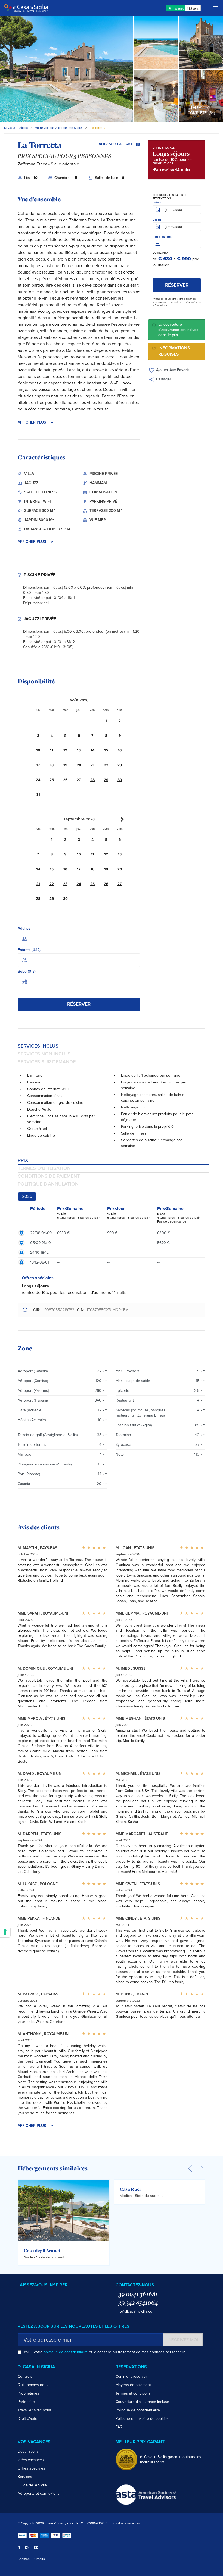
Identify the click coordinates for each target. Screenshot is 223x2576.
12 (106, 854)
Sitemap (24, 2559)
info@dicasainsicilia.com (135, 2312)
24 (79, 884)
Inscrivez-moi (183, 2340)
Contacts (25, 2376)
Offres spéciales (31, 2468)
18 (92, 869)
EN (27, 2547)
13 (120, 854)
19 (106, 869)
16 (65, 869)
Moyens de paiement (133, 2385)
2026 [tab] (27, 1196)
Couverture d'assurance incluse (142, 2402)
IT (19, 2547)
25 (92, 884)
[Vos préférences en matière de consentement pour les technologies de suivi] (5, 1932)
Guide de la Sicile (32, 2485)
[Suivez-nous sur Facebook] (20, 2295)
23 (65, 884)
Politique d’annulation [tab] (48, 1184)
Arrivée (157, 203)
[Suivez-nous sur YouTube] (36, 2295)
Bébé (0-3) (27, 971)
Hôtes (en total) (162, 237)
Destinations (28, 2451)
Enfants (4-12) (29, 950)
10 (79, 854)
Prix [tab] (23, 1160)
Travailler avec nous (34, 2410)
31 (38, 795)
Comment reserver (131, 2376)
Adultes (24, 928)
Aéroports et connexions (39, 2494)
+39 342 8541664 (137, 2302)
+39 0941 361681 (137, 2294)
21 (38, 884)
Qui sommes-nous (33, 2385)
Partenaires (27, 2402)
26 (106, 884)
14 (38, 869)
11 (92, 854)
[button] (79, 422)
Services (25, 2477)
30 (120, 780)
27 (120, 884)
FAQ (119, 2427)
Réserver (79, 1004)
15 (52, 869)
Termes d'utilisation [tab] (44, 1168)
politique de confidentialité (66, 2352)
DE (36, 2547)
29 (106, 780)
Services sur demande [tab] (47, 1062)
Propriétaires (28, 2393)
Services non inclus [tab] (44, 1054)
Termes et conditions (133, 2393)
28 (92, 780)
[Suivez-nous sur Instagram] (28, 2295)
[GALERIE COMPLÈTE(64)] (201, 96)
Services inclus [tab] (38, 1046)
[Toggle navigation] (215, 8)
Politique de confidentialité (138, 2410)
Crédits (40, 2559)
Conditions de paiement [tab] (49, 1176)
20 (120, 869)
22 (52, 884)
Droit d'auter (28, 2419)
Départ (157, 220)
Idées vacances (31, 2460)
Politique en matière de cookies (142, 2419)
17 (79, 869)
